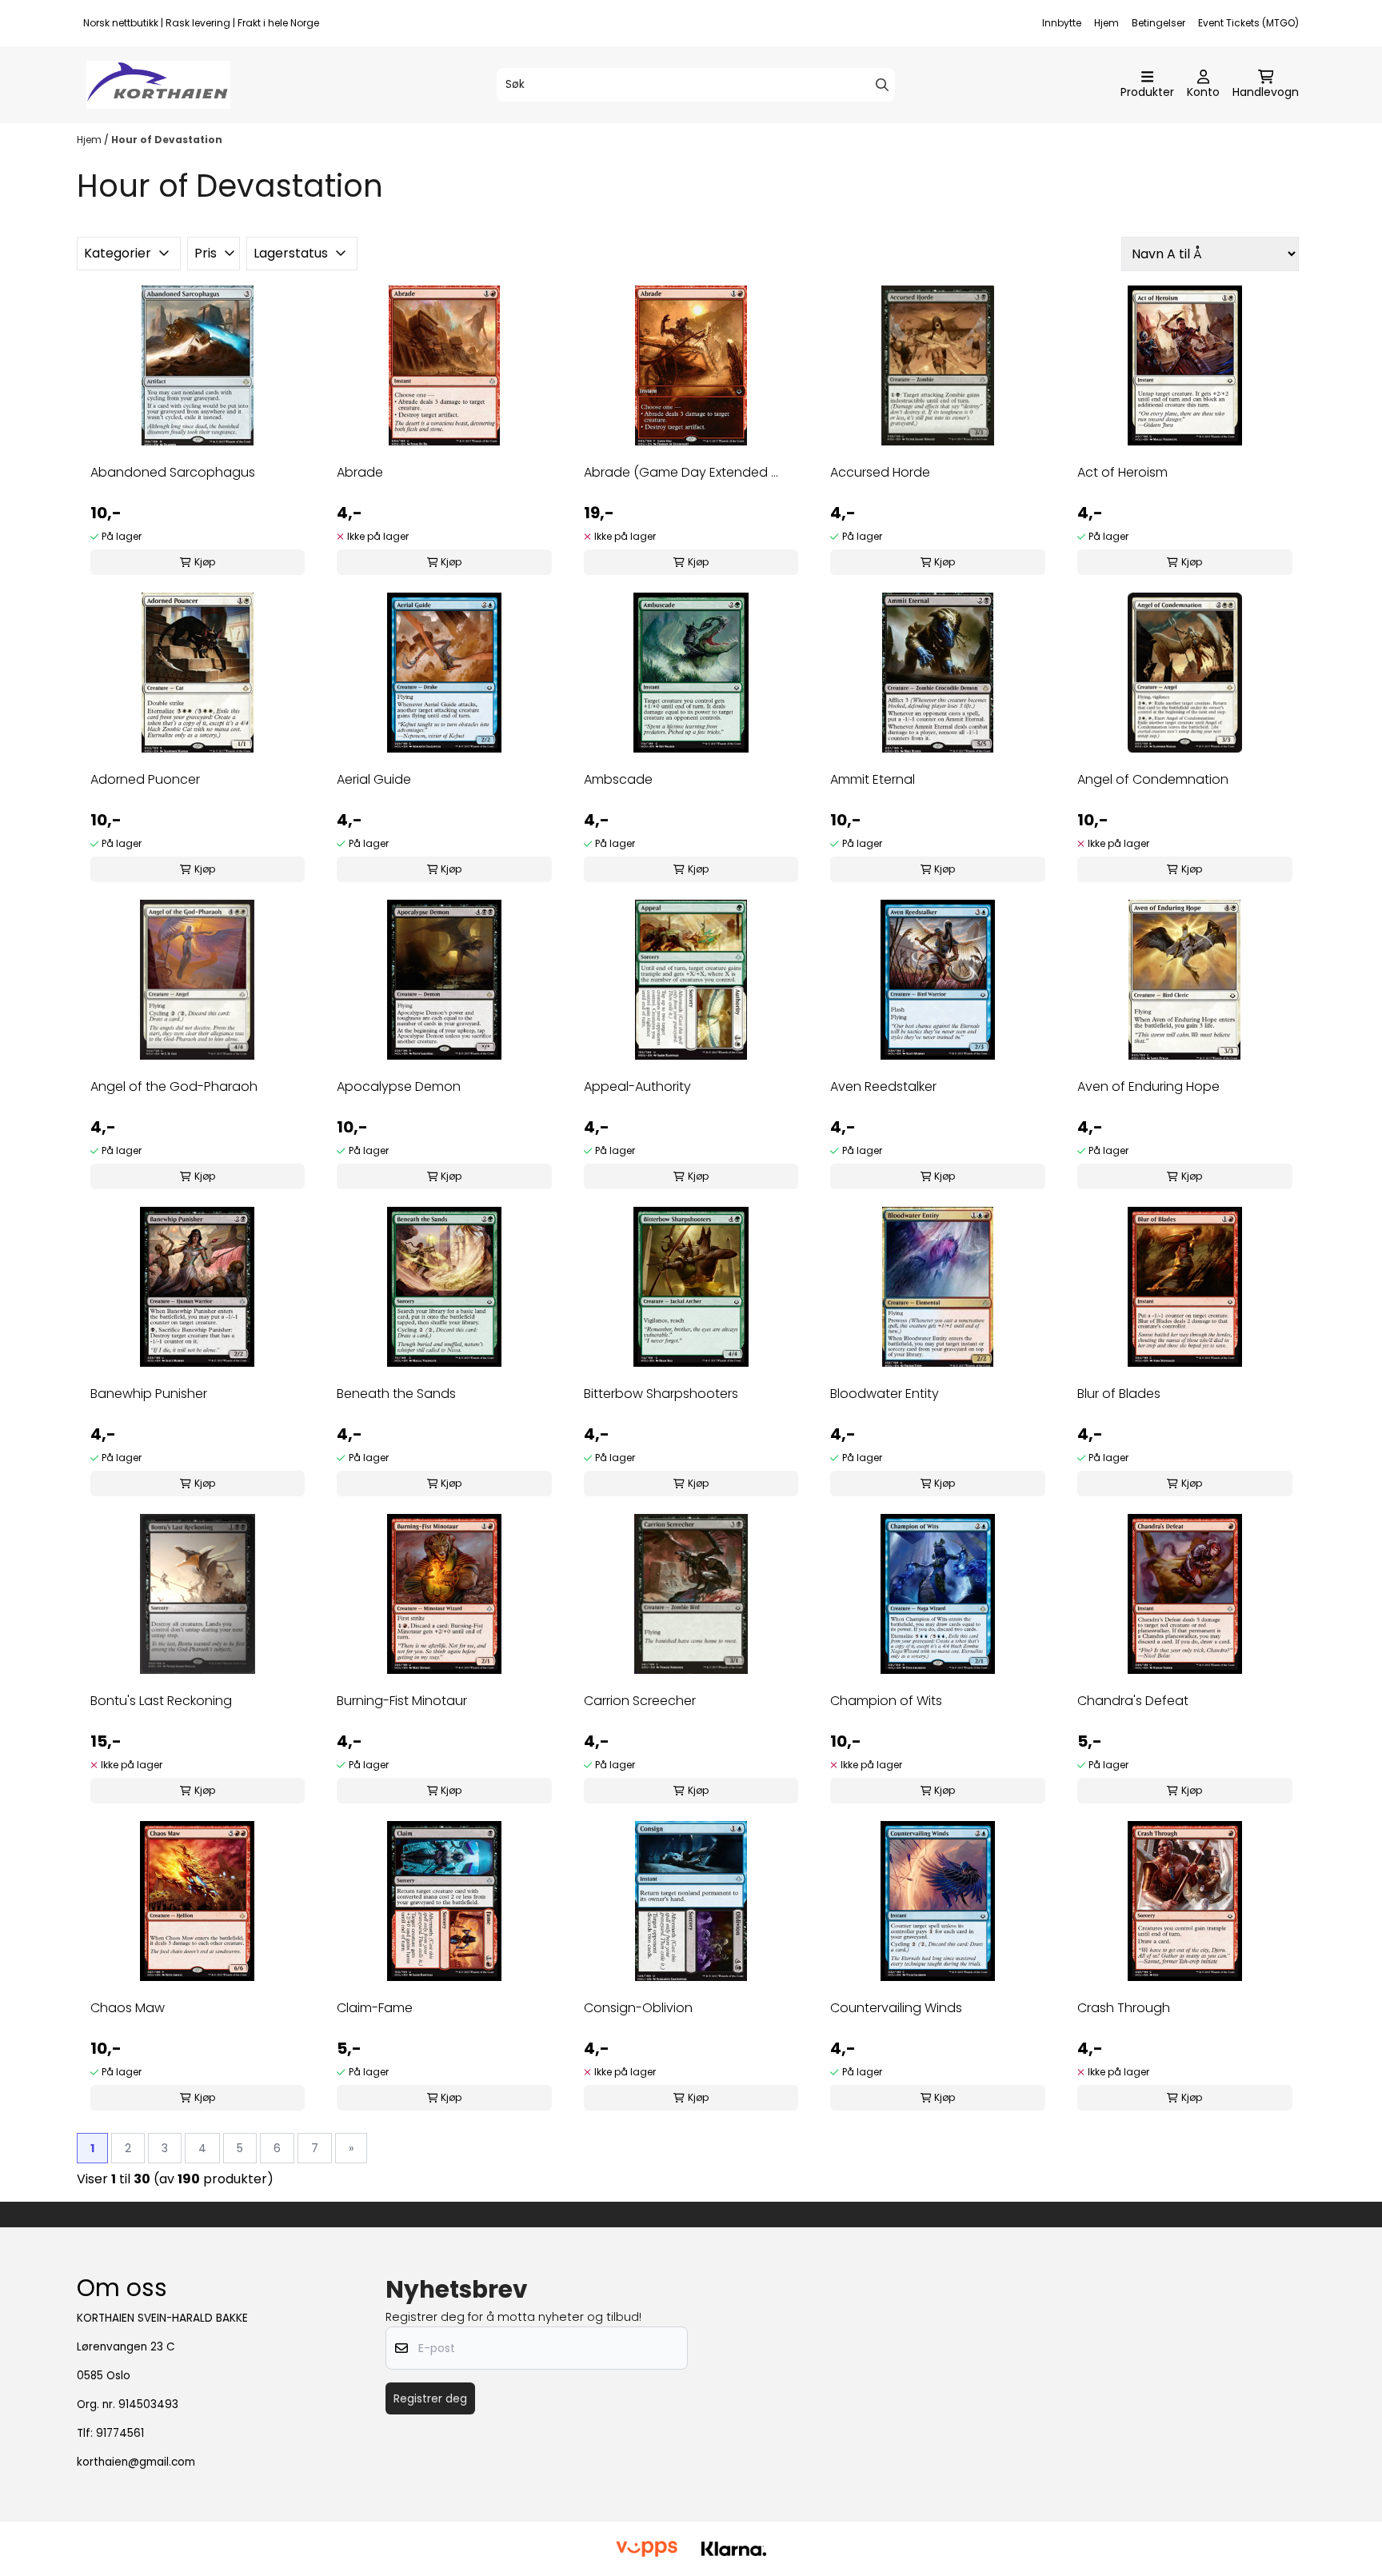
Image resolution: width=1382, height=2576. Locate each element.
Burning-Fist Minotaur (402, 1701)
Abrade (360, 472)
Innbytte (1062, 23)
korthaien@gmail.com (136, 2462)
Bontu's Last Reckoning (161, 1701)
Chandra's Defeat (1133, 1701)
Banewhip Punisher (149, 1394)
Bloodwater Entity (885, 1394)
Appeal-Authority (637, 1086)
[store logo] (158, 85)
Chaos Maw (128, 2008)
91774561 (120, 2433)
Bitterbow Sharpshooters (661, 1394)
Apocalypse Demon (399, 1086)
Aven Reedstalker (883, 1086)
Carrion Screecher (640, 1701)
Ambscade (618, 779)
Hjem (1106, 23)
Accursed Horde (880, 472)
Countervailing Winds (896, 2008)
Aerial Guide (374, 779)
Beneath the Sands (396, 1394)
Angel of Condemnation (1153, 779)
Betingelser (1158, 23)
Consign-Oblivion (638, 2008)
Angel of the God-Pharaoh (174, 1086)
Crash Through (1124, 2008)
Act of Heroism (1122, 472)
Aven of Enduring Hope (1148, 1086)
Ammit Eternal (873, 779)
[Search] (882, 85)
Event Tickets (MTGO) (1248, 23)
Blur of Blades (1119, 1394)
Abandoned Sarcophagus (173, 472)
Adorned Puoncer (145, 779)
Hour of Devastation (167, 140)
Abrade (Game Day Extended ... (681, 472)
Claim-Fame (375, 2008)
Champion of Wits (886, 1701)
